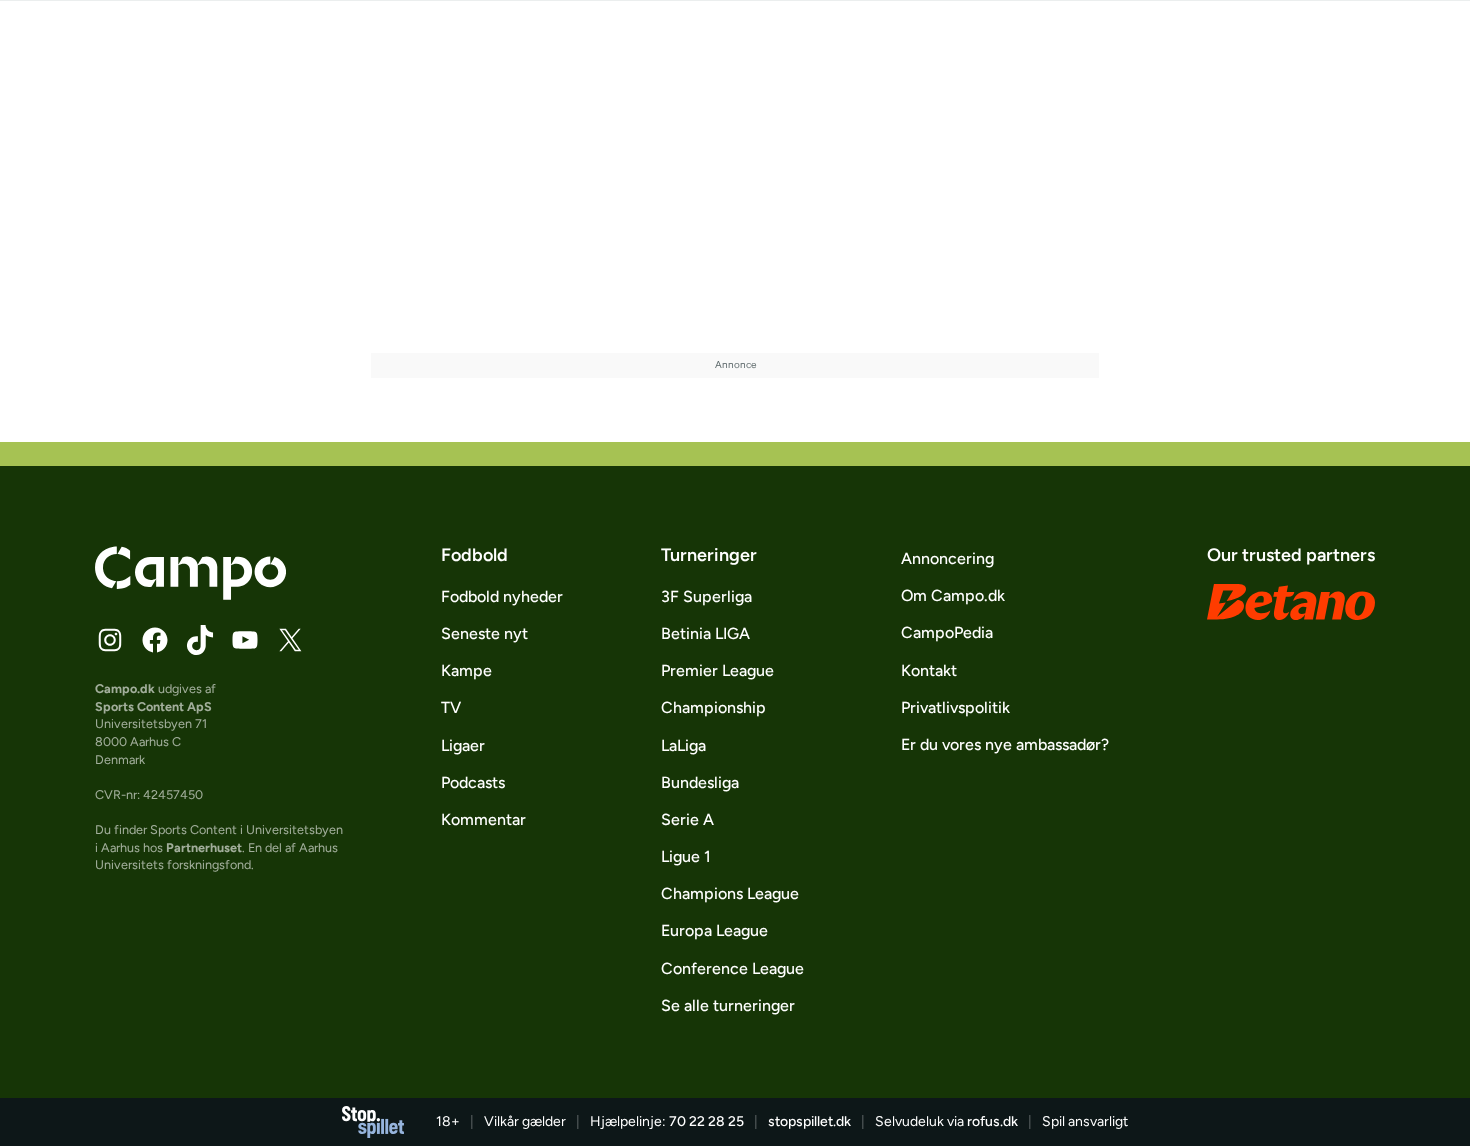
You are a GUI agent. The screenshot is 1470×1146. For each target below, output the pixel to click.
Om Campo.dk (953, 595)
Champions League (730, 893)
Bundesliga (700, 782)
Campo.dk (125, 688)
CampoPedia (947, 632)
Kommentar (483, 819)
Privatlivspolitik (955, 707)
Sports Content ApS (153, 706)
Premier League (717, 670)
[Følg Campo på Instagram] (110, 640)
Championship (713, 707)
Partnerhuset (204, 847)
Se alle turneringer (728, 1005)
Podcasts (473, 782)
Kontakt (929, 670)
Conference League (732, 968)
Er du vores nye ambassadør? (1005, 744)
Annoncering (947, 558)
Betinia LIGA (705, 633)
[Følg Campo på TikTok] (200, 640)
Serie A (687, 819)
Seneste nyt (484, 633)
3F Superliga (706, 596)
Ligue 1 (686, 856)
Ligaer (463, 745)
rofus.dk (992, 1121)
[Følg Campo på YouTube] (245, 640)
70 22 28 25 (706, 1121)
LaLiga (683, 745)
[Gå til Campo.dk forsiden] (190, 594)
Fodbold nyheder (502, 596)
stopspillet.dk (809, 1121)
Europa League (714, 930)
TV (451, 707)
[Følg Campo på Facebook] (155, 640)
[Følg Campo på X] (290, 640)
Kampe (466, 670)
